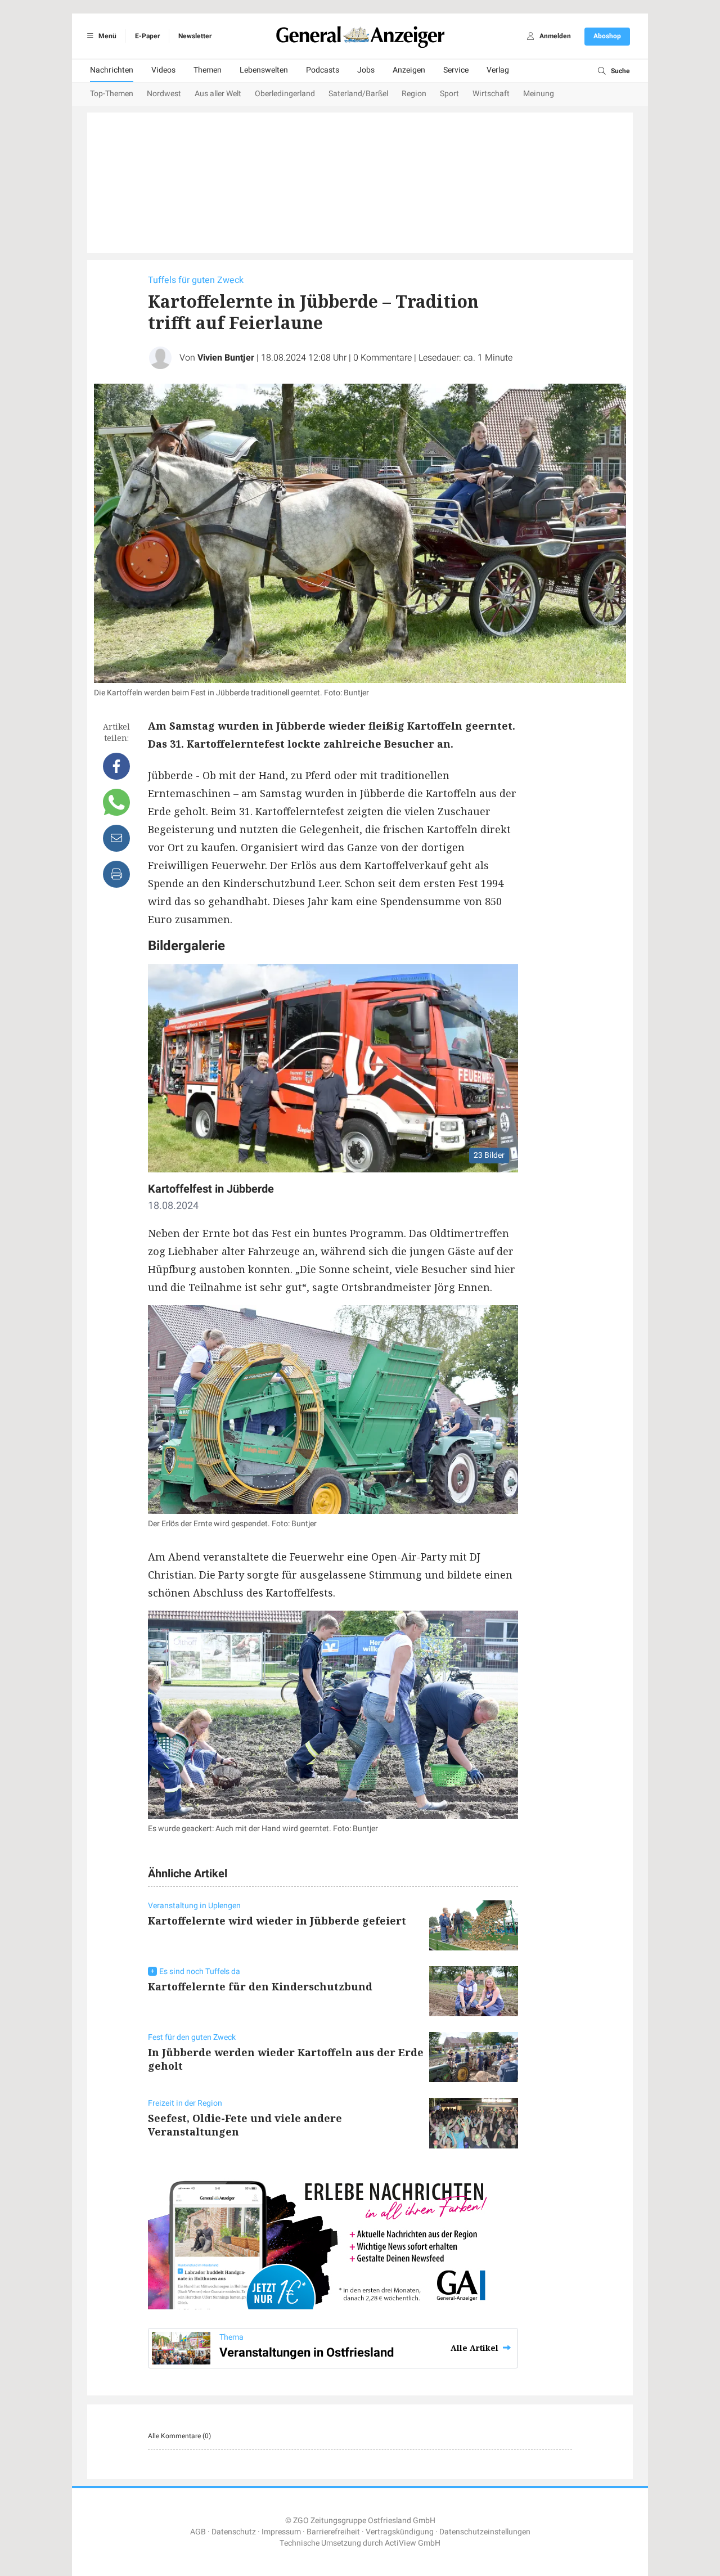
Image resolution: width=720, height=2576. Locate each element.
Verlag (498, 70)
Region (414, 94)
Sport (449, 94)
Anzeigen (409, 70)
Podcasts (323, 70)
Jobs (366, 70)
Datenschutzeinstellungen (485, 2532)
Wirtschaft (491, 94)
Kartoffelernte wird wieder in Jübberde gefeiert (277, 1921)
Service (456, 70)
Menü (107, 36)
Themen (208, 70)
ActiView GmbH (413, 2543)
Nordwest (164, 94)
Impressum (281, 2532)
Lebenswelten (264, 70)
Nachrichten (112, 70)
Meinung (539, 94)
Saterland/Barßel (358, 94)
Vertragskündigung (400, 2532)
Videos (163, 70)
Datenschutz (234, 2532)
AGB (198, 2532)
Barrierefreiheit (333, 2532)
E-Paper (147, 36)
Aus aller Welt (218, 94)
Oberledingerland (285, 94)
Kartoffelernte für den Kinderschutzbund (260, 1986)
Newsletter (195, 36)
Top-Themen (112, 94)
